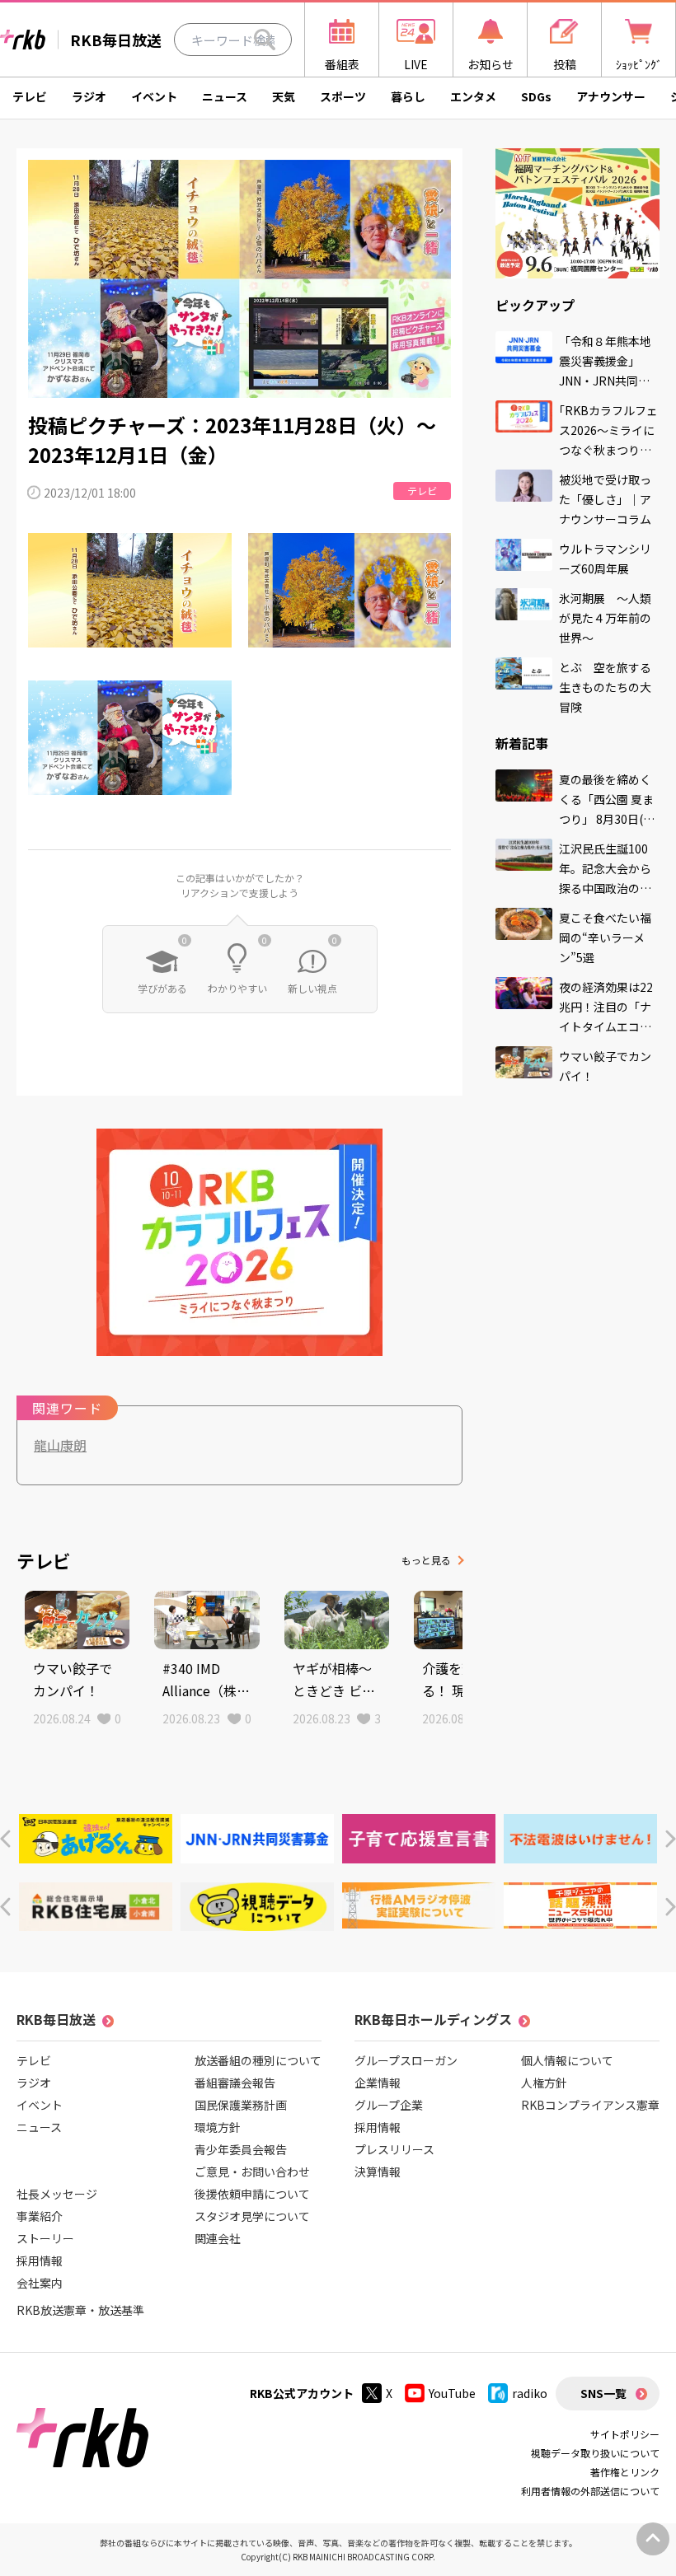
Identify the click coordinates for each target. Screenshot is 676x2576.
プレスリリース (394, 2149)
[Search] (265, 40)
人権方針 (544, 2083)
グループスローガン (406, 2060)
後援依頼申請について (252, 2194)
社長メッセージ (57, 2194)
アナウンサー (611, 96)
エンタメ (473, 96)
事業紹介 (40, 2216)
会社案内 (40, 2283)
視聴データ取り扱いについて (595, 2453)
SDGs (536, 96)
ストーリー (45, 2238)
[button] (5, 1839)
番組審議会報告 (235, 2083)
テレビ (30, 96)
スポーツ (343, 96)
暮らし (408, 96)
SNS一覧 (603, 2393)
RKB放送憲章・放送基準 (80, 2310)
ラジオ (89, 96)
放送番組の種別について (258, 2060)
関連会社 (218, 2238)
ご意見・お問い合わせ (252, 2172)
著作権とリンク (625, 2472)
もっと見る (426, 1560)
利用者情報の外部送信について (590, 2491)
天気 (284, 96)
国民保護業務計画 (241, 2105)
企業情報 (378, 2083)
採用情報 (40, 2260)
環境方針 (218, 2127)
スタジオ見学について (252, 2216)
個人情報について (567, 2060)
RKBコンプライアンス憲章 (590, 2105)
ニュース (225, 96)
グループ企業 (389, 2105)
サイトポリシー (625, 2434)
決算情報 (378, 2172)
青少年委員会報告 (241, 2149)
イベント (154, 96)
